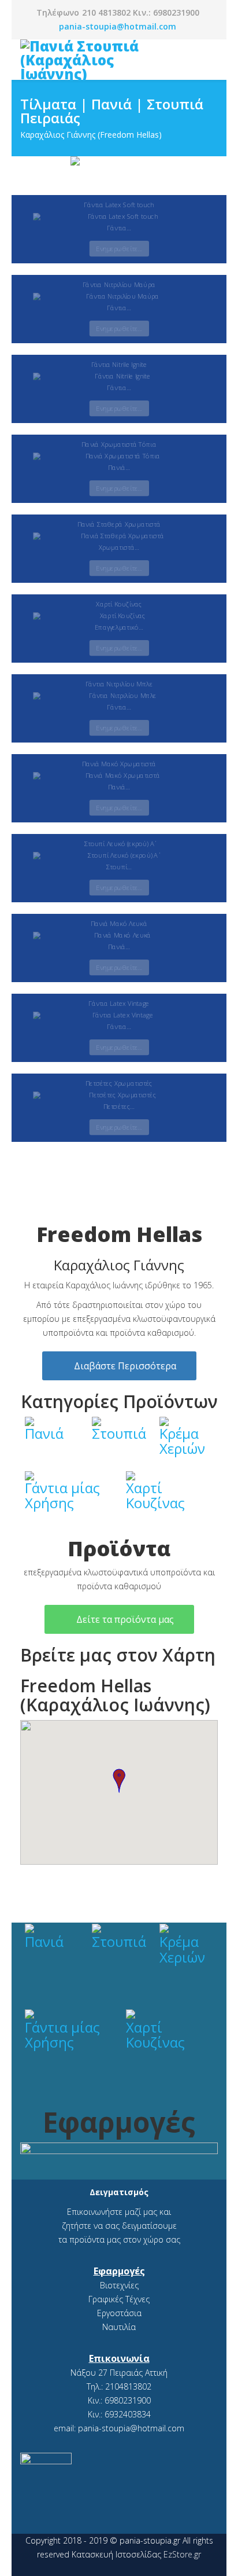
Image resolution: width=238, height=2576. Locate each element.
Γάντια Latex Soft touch (119, 205)
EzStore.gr (182, 2554)
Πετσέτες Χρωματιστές (119, 1083)
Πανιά (44, 1433)
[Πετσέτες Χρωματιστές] (119, 1095)
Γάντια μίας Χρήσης (62, 1495)
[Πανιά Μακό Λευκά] (119, 936)
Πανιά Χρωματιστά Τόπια (119, 444)
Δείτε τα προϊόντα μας (124, 1619)
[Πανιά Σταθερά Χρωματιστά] (119, 536)
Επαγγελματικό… (119, 627)
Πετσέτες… (119, 1106)
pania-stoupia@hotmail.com (118, 26)
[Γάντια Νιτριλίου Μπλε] (119, 696)
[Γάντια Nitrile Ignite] (119, 376)
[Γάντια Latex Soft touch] (119, 217)
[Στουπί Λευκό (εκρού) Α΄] (119, 856)
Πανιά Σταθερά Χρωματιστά (119, 524)
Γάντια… (119, 228)
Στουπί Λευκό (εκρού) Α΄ (119, 844)
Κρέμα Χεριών (182, 1441)
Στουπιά (119, 1433)
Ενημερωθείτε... (119, 249)
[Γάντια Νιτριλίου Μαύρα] (119, 297)
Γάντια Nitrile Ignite (119, 364)
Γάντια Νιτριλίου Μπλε (119, 684)
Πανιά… (119, 467)
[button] (119, 1781)
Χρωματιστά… (119, 547)
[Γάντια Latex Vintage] (119, 1015)
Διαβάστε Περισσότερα (124, 1366)
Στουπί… (119, 867)
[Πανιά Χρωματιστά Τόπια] (119, 456)
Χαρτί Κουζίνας (119, 604)
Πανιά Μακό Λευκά (119, 923)
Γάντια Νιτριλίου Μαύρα (119, 284)
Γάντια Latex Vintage (119, 1003)
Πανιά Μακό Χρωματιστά (119, 764)
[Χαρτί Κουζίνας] (119, 616)
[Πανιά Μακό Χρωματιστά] (119, 776)
